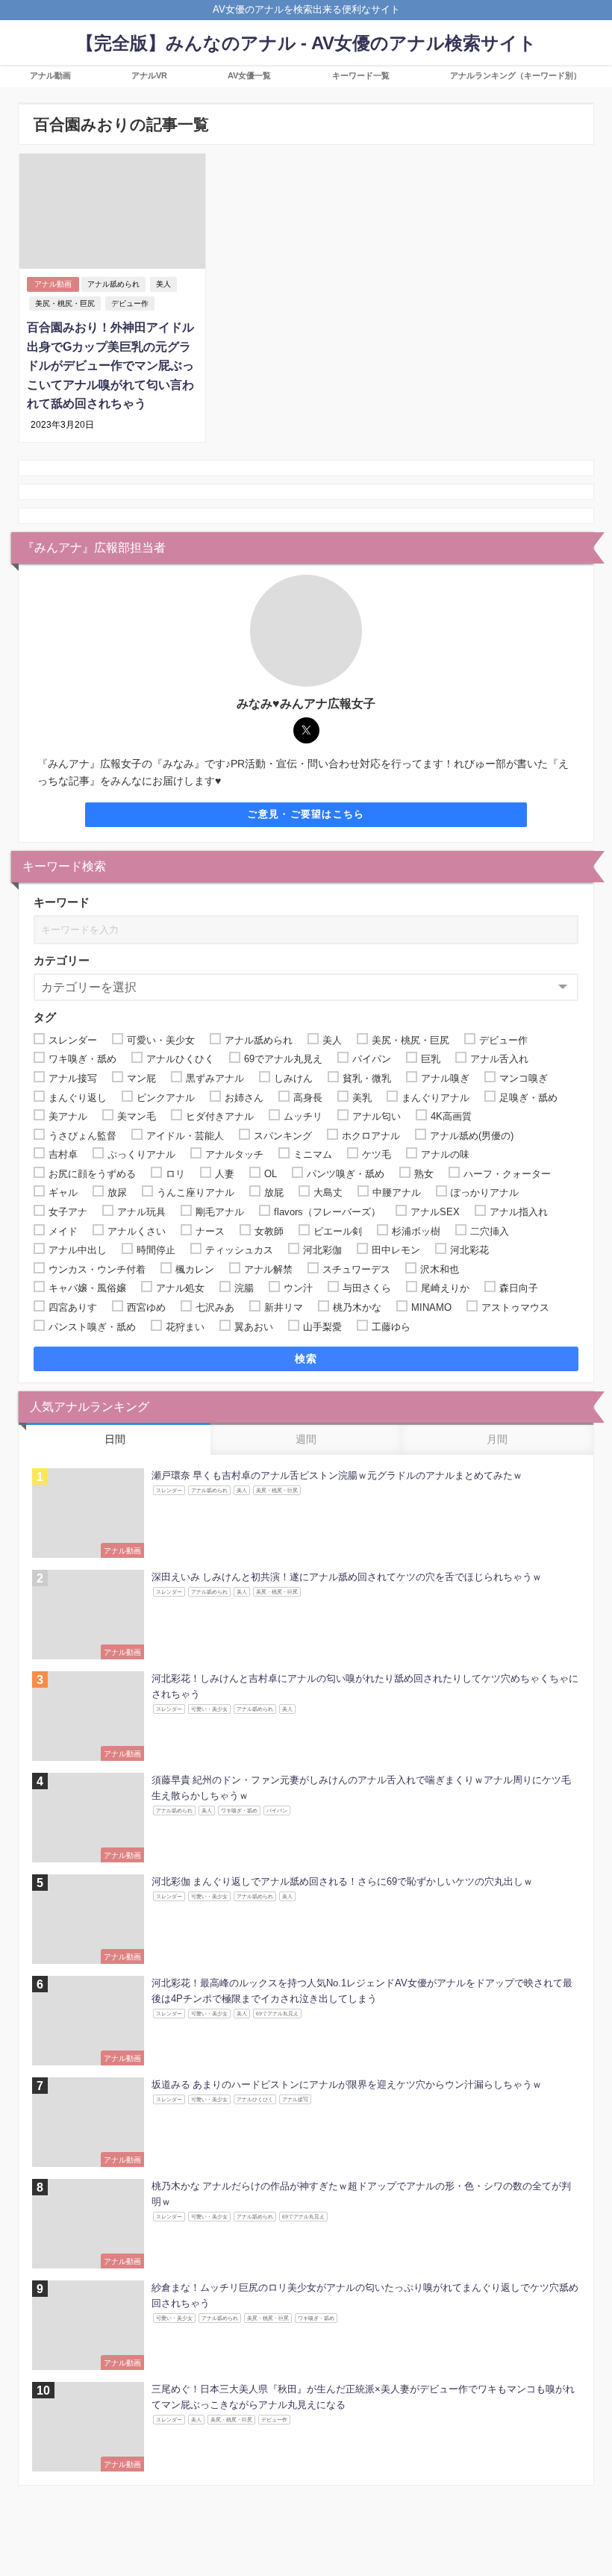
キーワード (62, 902)
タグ (45, 1017)
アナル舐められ (113, 284)
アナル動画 (50, 75)
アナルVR (149, 75)
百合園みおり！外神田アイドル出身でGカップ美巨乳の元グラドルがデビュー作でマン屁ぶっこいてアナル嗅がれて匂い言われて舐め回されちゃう (110, 365)
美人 (163, 284)
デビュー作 (130, 303)
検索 (306, 1359)
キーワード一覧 (361, 75)
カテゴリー (62, 960)
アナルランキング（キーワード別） (516, 75)
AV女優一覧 (249, 75)
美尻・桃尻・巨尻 (65, 303)
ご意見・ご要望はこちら (306, 814)
